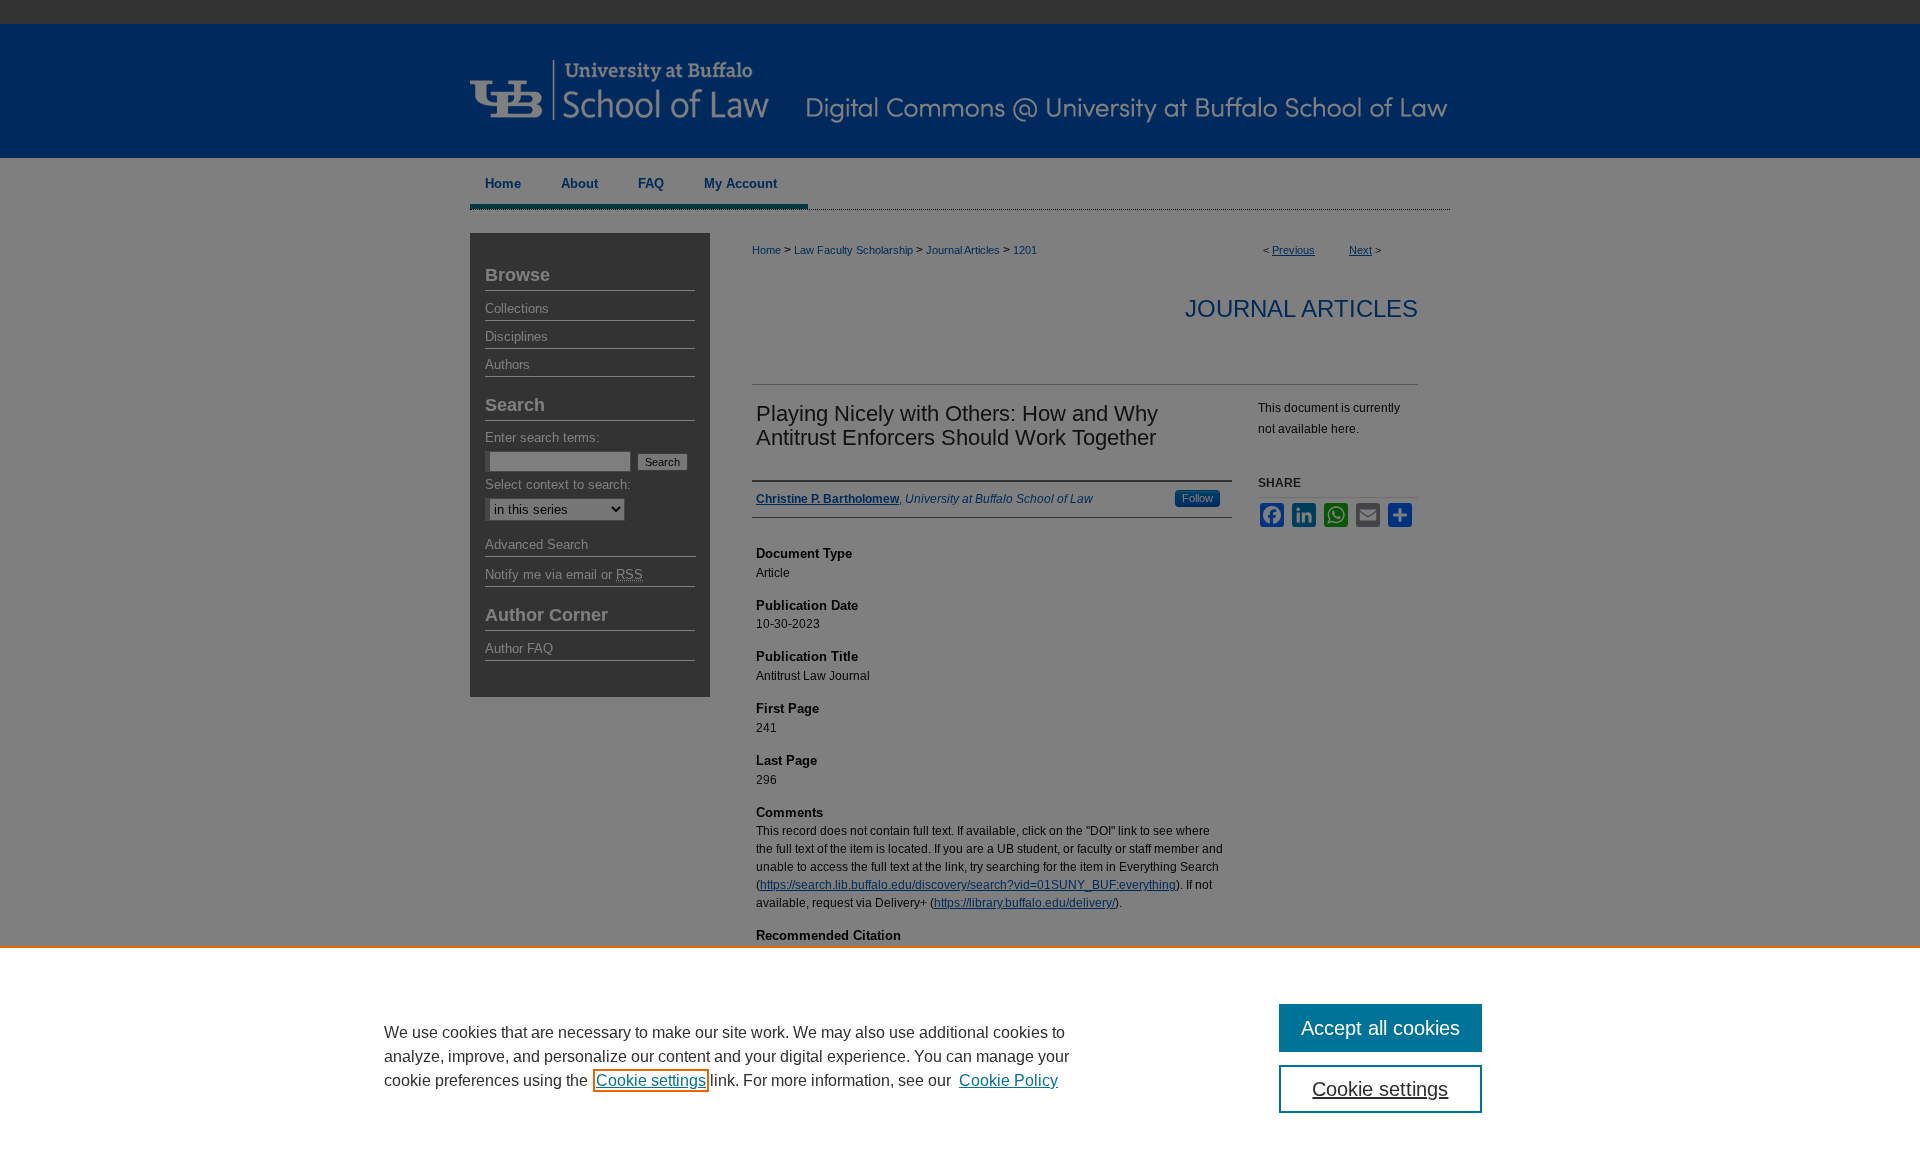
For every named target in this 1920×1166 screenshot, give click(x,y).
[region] (960, 1056)
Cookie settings (651, 1080)
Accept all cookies (1380, 1028)
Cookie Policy (1008, 1080)
